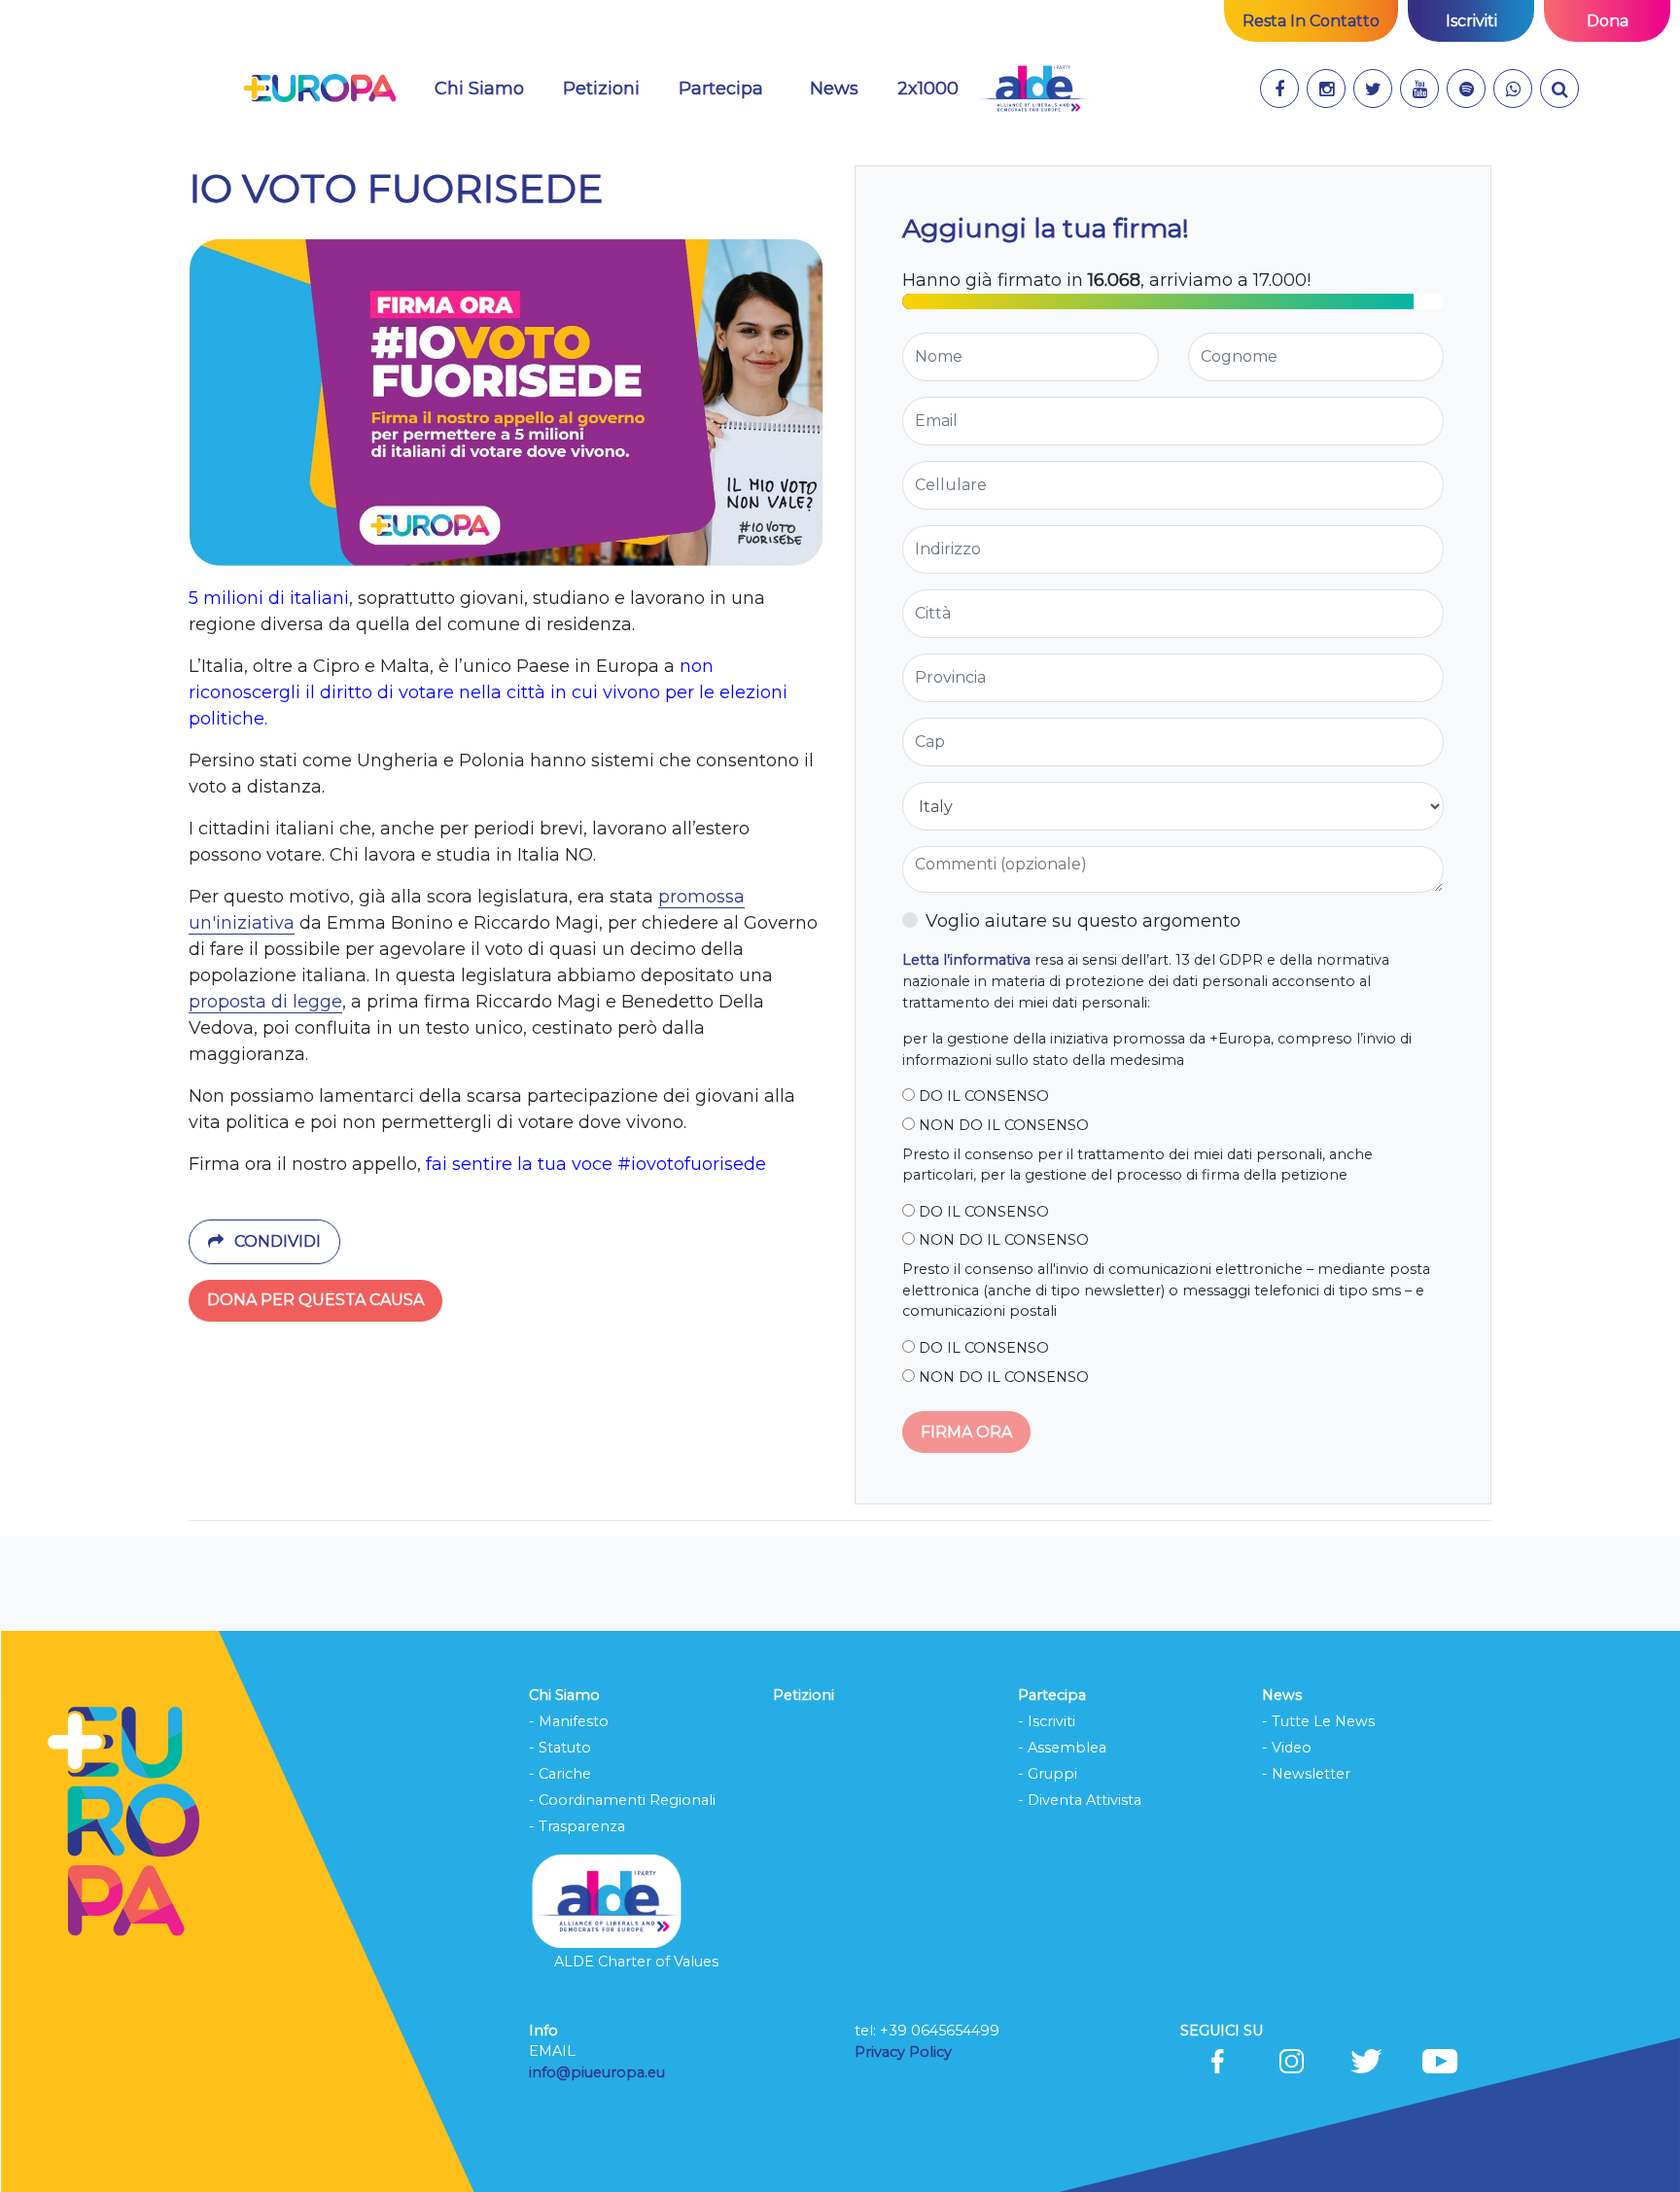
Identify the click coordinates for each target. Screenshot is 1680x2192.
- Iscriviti (1047, 1721)
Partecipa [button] (721, 88)
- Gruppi (1048, 1774)
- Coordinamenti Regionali (622, 1800)
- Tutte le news (1318, 1721)
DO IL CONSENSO (982, 1096)
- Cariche (560, 1774)
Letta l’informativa (966, 960)
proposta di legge (265, 1002)
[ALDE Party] (1033, 88)
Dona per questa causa (315, 1300)
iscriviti (1471, 21)
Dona (1608, 21)
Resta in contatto (1311, 21)
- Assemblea (1062, 1748)
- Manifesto (569, 1721)
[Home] (319, 88)
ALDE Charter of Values (636, 1962)
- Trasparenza (577, 1826)
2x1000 (928, 88)
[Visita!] (1279, 88)
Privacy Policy (905, 2052)
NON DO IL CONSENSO (1002, 1125)
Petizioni (601, 88)
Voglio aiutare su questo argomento (1083, 921)
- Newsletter (1306, 1774)
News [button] (834, 88)
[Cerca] (1559, 88)
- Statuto (560, 1748)
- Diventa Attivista (1080, 1800)
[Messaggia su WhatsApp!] (1513, 88)
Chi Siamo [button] (479, 88)
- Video (1287, 1748)
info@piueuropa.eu (597, 2072)
